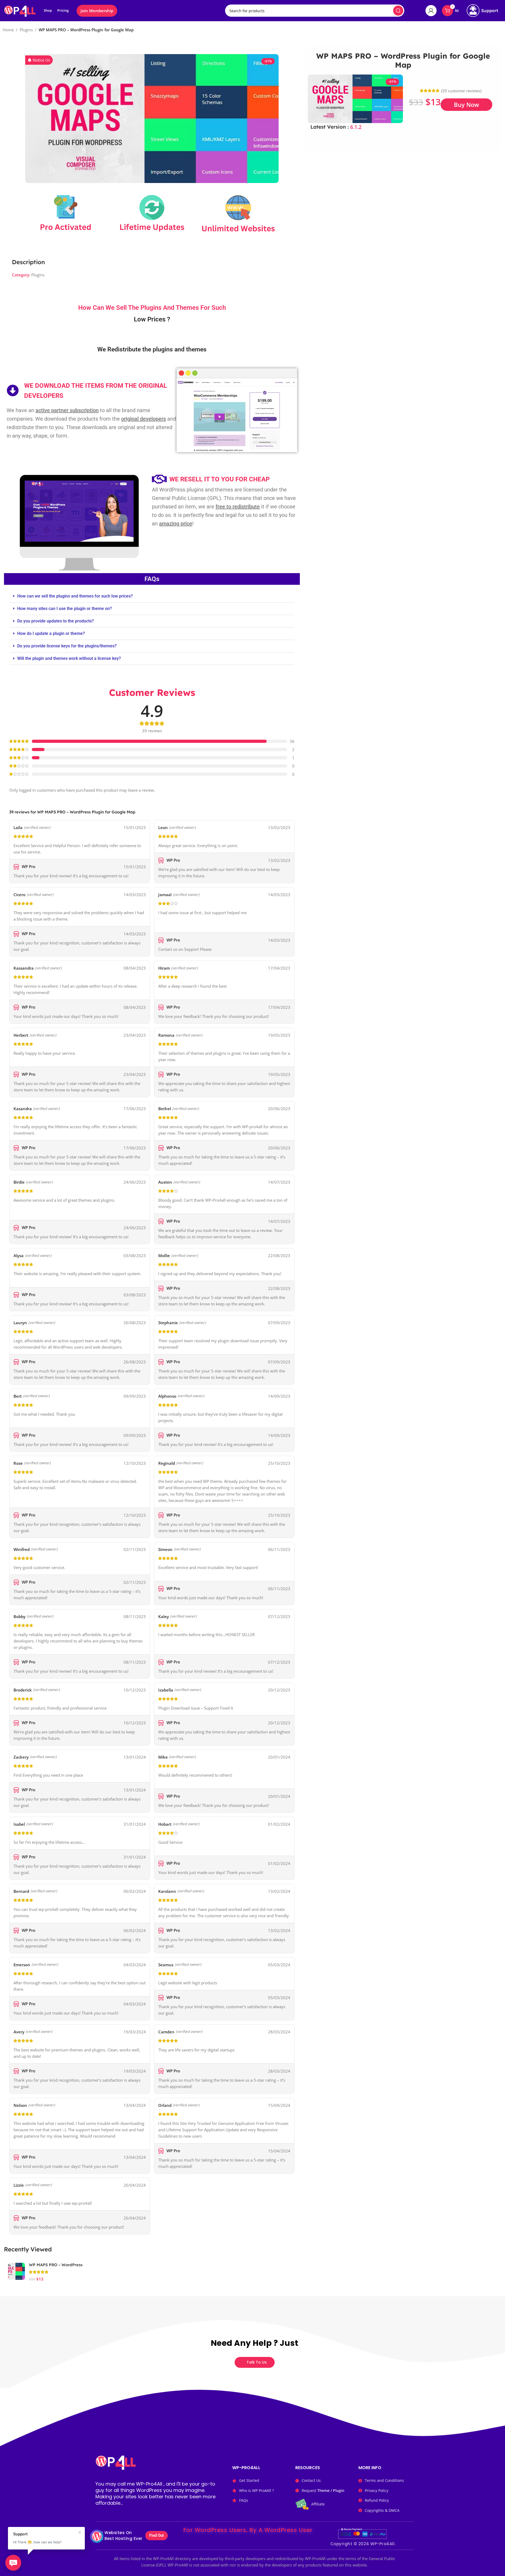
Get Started (249, 2480)
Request (323, 2490)
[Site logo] (20, 10)
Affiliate (318, 2504)
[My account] (431, 11)
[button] (39, 60)
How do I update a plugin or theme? (51, 633)
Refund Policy (377, 2500)
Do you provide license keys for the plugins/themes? (67, 646)
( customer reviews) (461, 91)
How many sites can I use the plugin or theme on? (65, 609)
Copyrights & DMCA (382, 2510)
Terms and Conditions (384, 2480)
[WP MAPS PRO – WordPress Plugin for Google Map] (16, 2271)
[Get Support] (482, 11)
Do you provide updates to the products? (56, 621)
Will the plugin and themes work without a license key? (69, 658)
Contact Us (311, 2480)
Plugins (26, 30)
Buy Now (466, 104)
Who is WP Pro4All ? (256, 2490)
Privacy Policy (377, 2490)
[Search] (398, 11)
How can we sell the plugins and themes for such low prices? (75, 596)
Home (8, 30)
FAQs (244, 2500)
